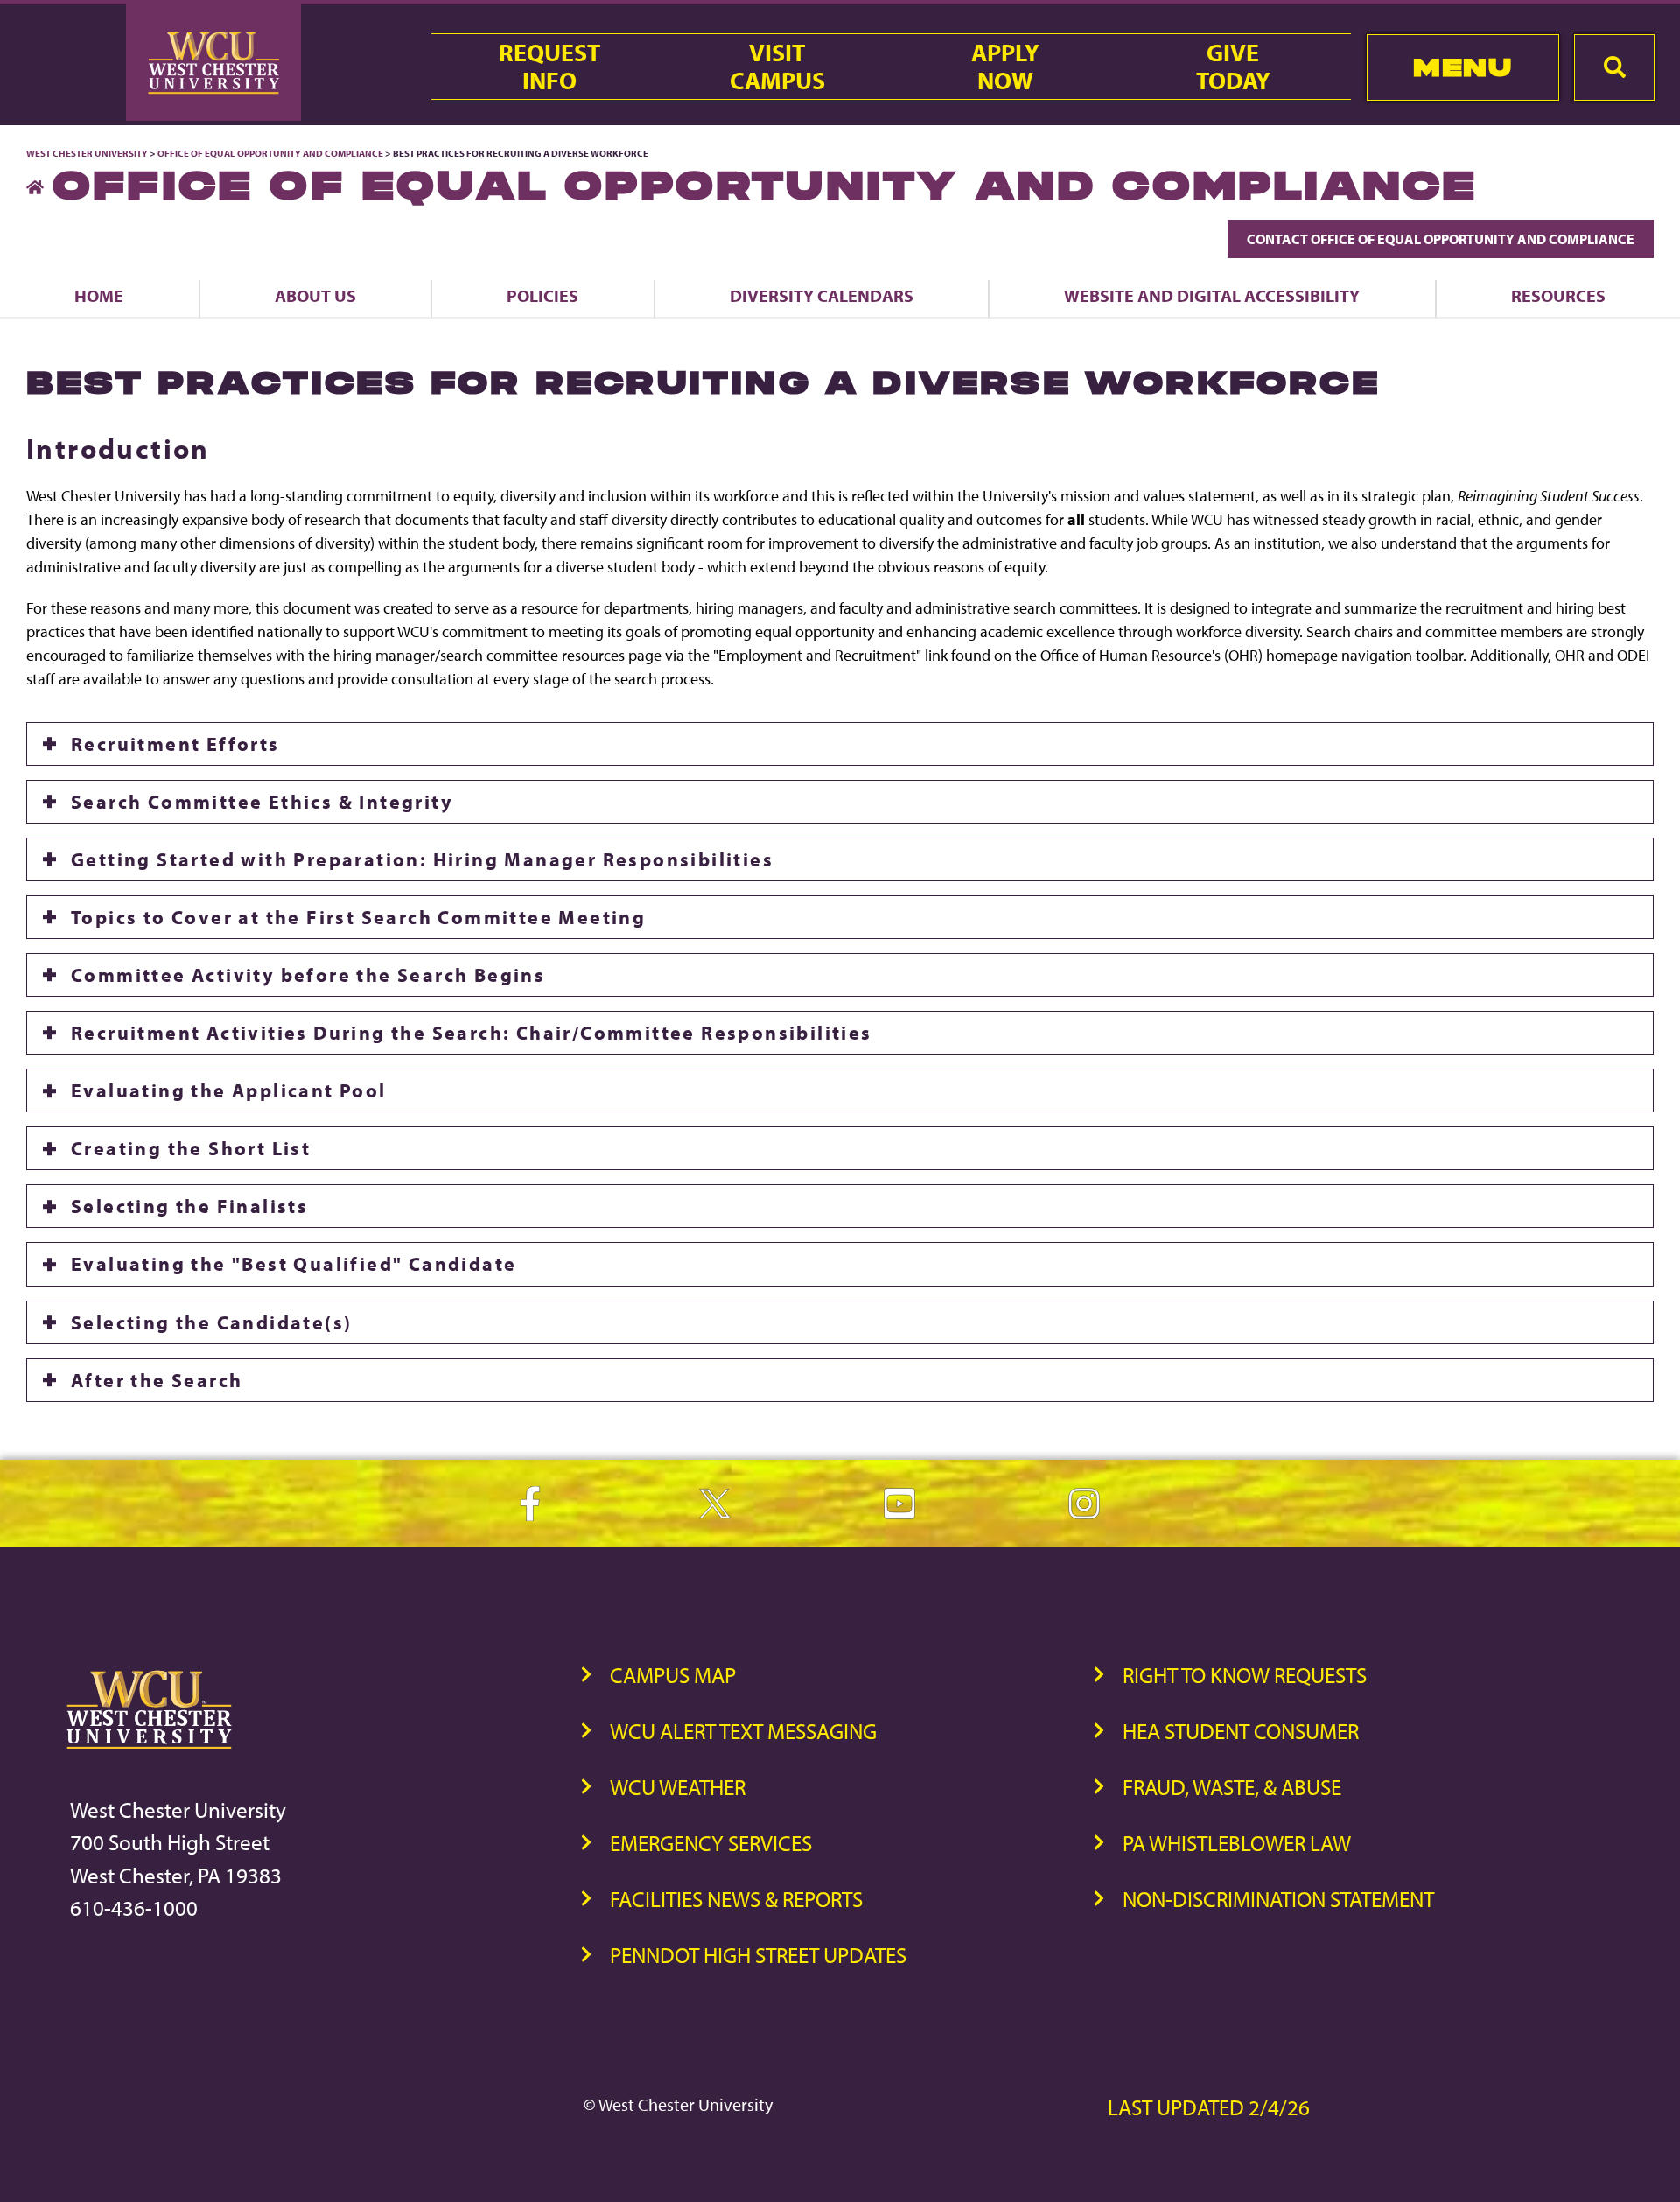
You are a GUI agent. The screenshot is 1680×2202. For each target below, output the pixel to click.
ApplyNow (1005, 67)
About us (315, 295)
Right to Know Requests (1245, 1675)
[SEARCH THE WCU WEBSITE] (1614, 67)
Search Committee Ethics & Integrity (262, 802)
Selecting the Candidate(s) (211, 1322)
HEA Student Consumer (1241, 1731)
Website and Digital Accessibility (1212, 295)
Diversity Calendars (822, 295)
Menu (1463, 67)
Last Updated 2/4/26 (1209, 2107)
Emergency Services (711, 1843)
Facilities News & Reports (736, 1899)
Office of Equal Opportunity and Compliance (270, 153)
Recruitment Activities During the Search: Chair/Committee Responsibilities (472, 1033)
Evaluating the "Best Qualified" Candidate (294, 1264)
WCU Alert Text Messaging (743, 1731)
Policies (542, 295)
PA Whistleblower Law (1237, 1843)
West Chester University (87, 153)
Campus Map (673, 1675)
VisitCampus (777, 67)
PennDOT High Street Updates (758, 1955)
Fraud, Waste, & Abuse (1232, 1787)
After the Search (157, 1380)
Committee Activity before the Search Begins (308, 975)
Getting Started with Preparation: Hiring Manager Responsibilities (422, 859)
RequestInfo (549, 67)
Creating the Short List (191, 1148)
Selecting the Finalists (189, 1206)
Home (99, 295)
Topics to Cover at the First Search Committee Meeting (358, 917)
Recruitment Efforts (175, 744)
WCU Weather (678, 1787)
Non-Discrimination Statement (1278, 1899)
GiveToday (1233, 67)
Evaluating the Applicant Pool (229, 1090)
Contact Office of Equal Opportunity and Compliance (1441, 239)
